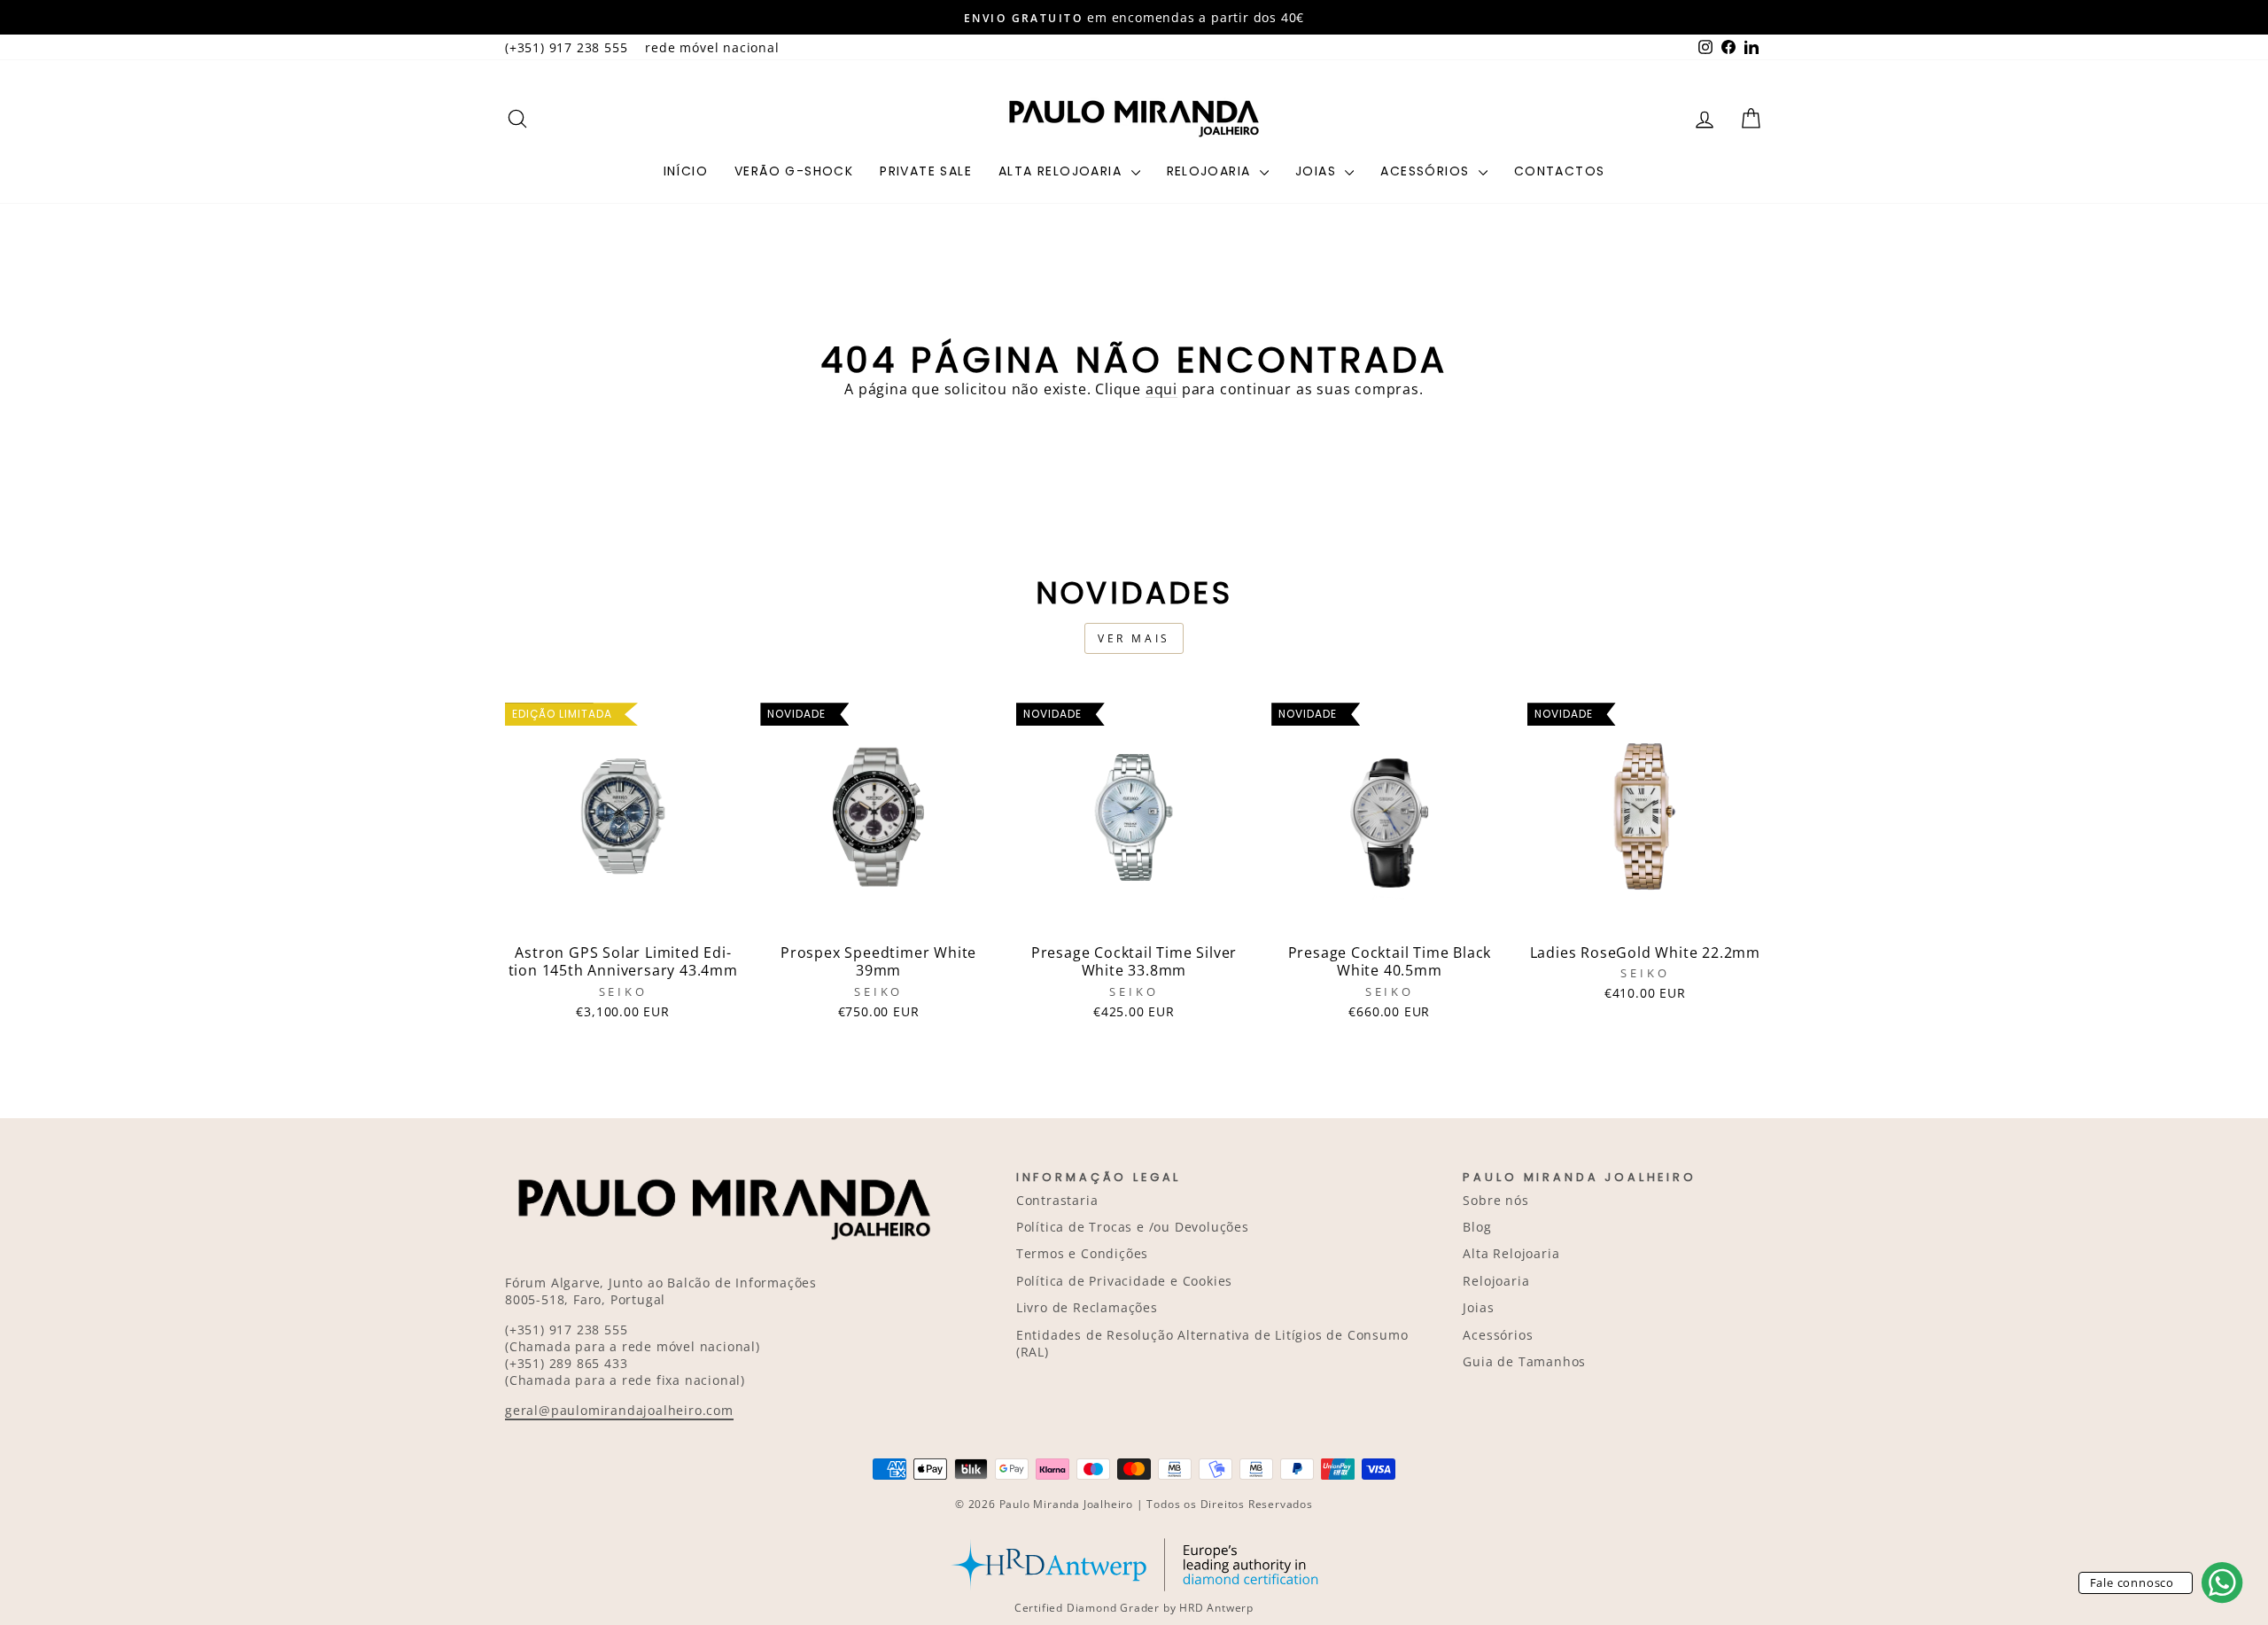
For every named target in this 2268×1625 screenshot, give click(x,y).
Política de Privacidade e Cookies (1124, 1281)
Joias (1318, 171)
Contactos (1560, 171)
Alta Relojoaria (1062, 171)
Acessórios (1427, 171)
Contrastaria (1057, 1200)
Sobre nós (1495, 1200)
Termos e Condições (1082, 1253)
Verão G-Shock (794, 171)
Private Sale (926, 171)
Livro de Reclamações (1087, 1307)
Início (686, 171)
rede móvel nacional (712, 47)
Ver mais (1134, 638)
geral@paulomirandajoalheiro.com (619, 1410)
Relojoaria (1211, 171)
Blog (1477, 1227)
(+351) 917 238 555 (566, 47)
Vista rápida (623, 915)
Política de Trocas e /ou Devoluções (1133, 1227)
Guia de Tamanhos (1524, 1361)
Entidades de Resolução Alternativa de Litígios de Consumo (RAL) (1212, 1343)
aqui (1161, 389)
